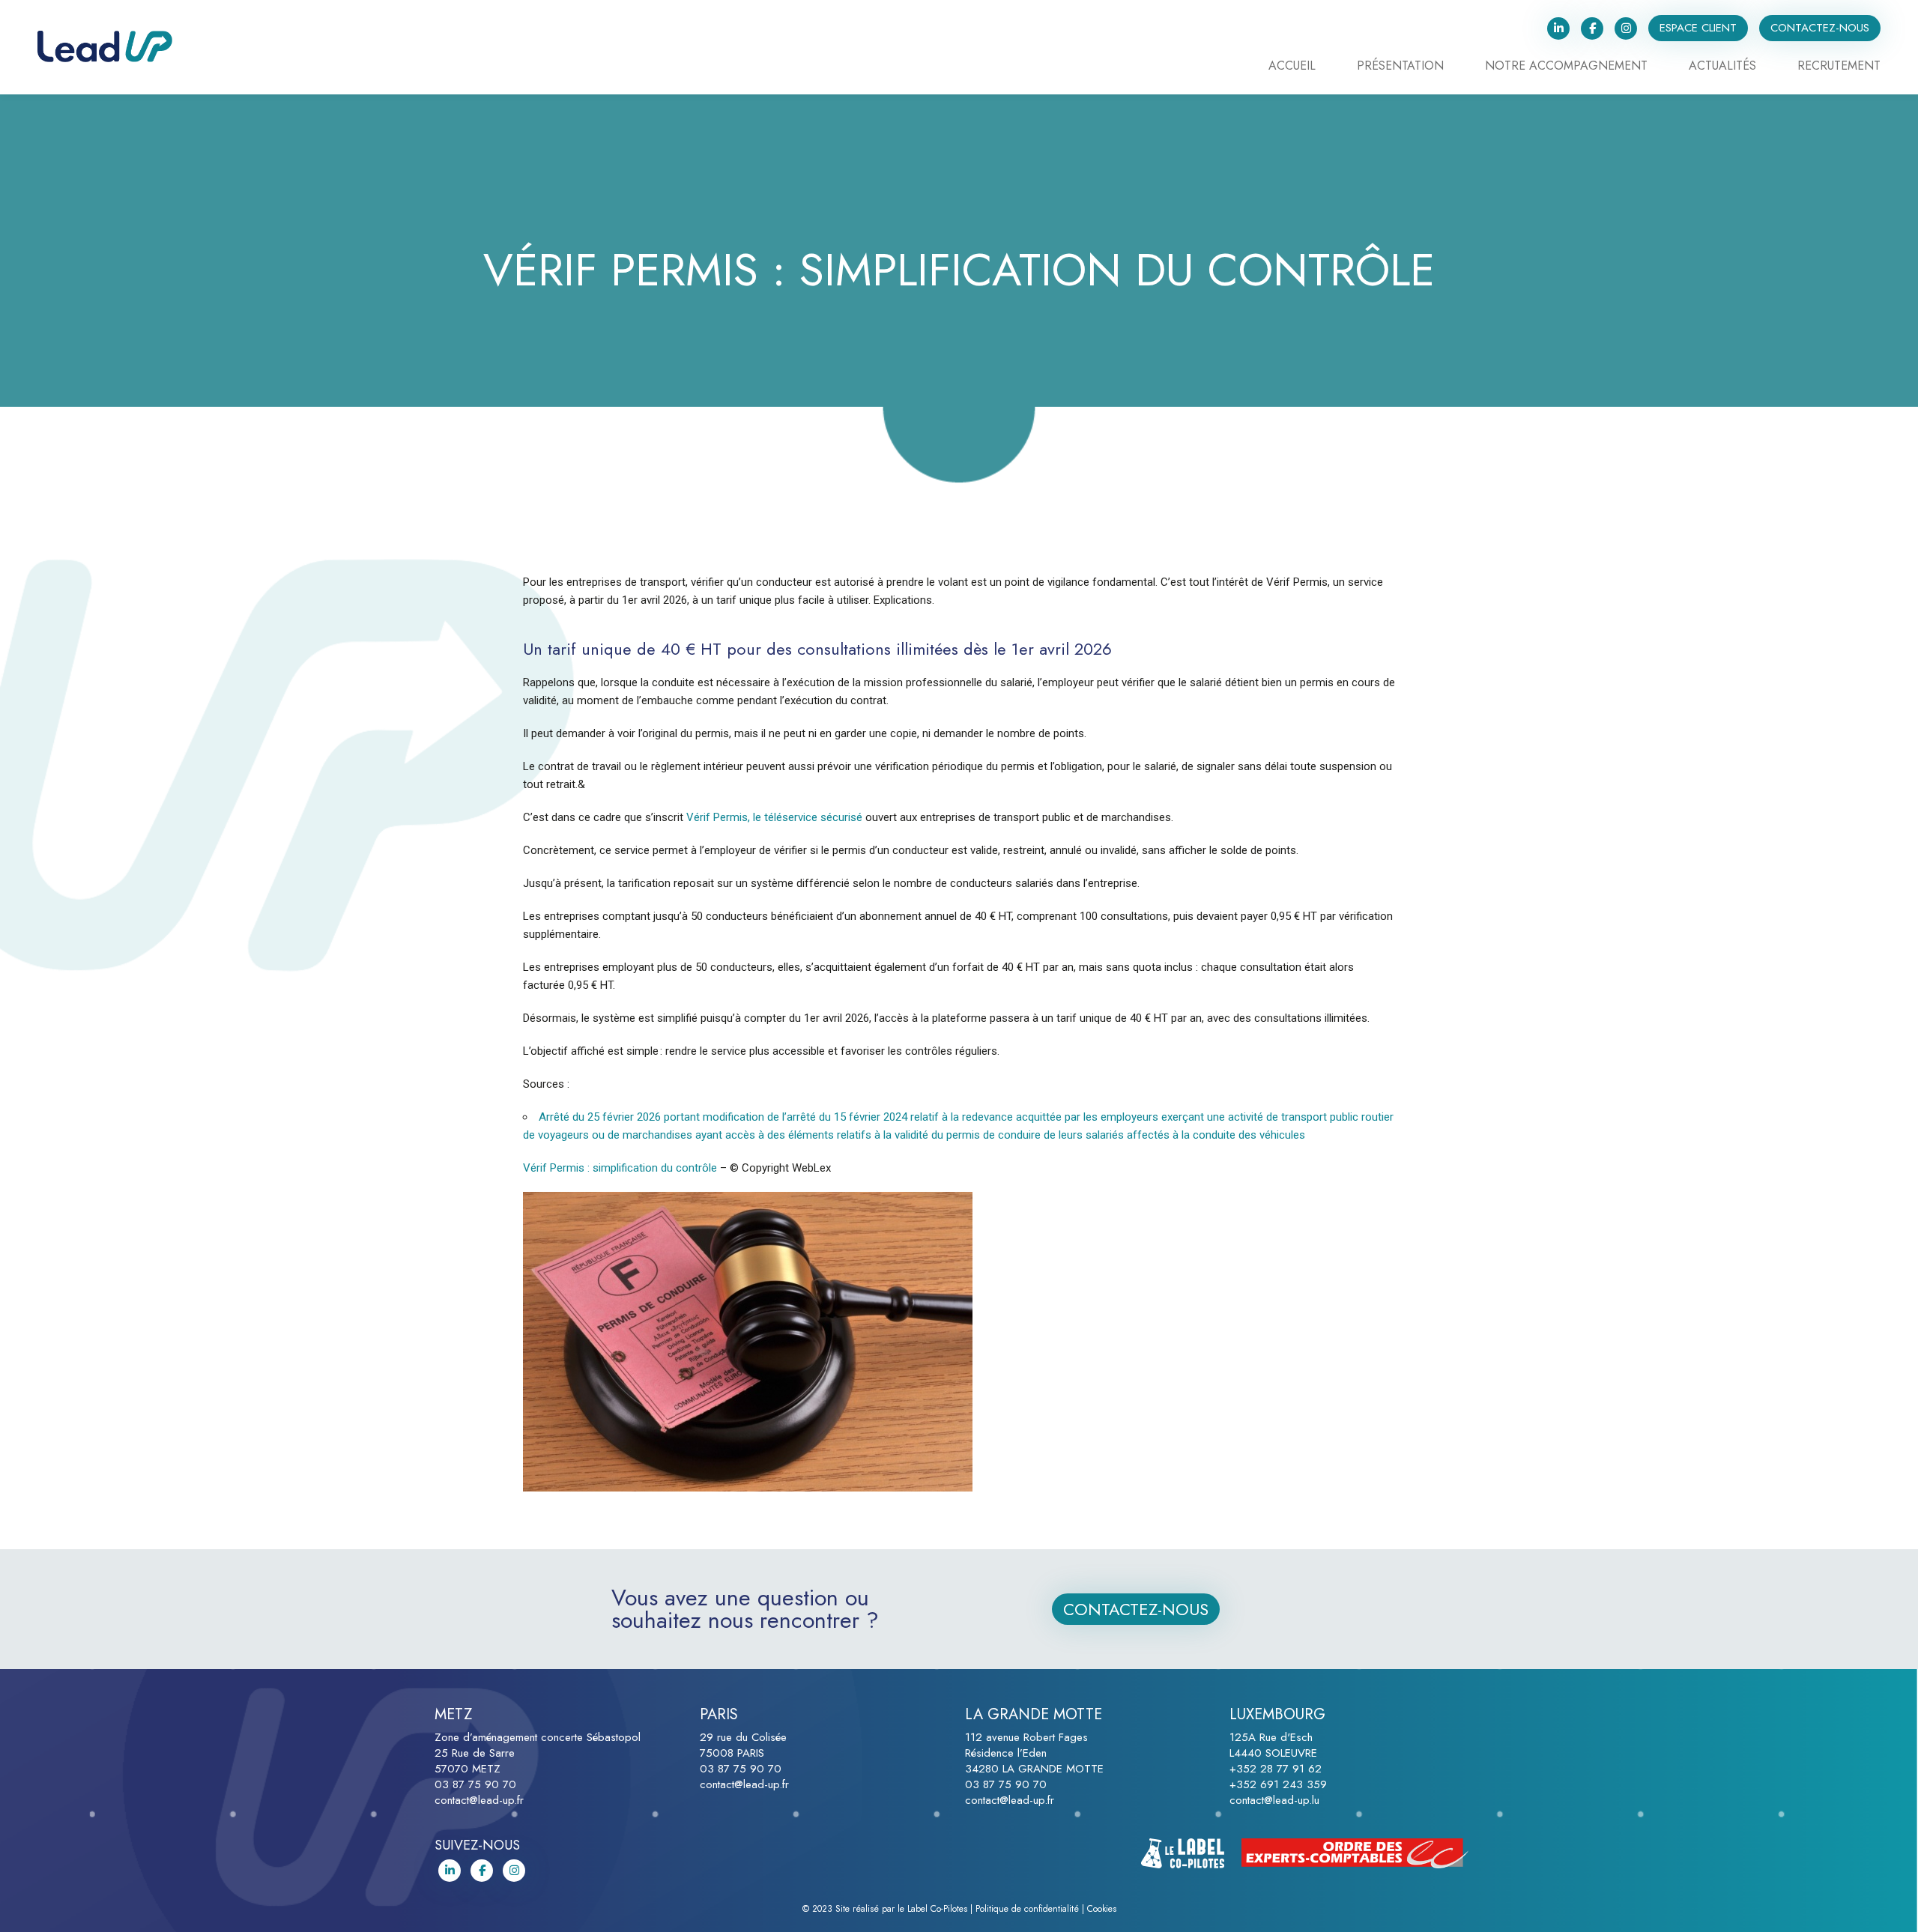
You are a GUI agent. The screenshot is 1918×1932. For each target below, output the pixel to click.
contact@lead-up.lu (1274, 1800)
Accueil (1292, 67)
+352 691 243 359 (1278, 1784)
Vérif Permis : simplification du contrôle (620, 1168)
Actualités (1722, 67)
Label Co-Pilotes (937, 1909)
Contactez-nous (1820, 28)
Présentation (1400, 67)
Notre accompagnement (1566, 67)
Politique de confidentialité (1027, 1909)
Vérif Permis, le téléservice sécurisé (774, 817)
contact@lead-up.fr (479, 1800)
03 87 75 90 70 (475, 1784)
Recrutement (1839, 67)
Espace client (1698, 28)
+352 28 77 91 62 (1276, 1769)
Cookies (1102, 1909)
